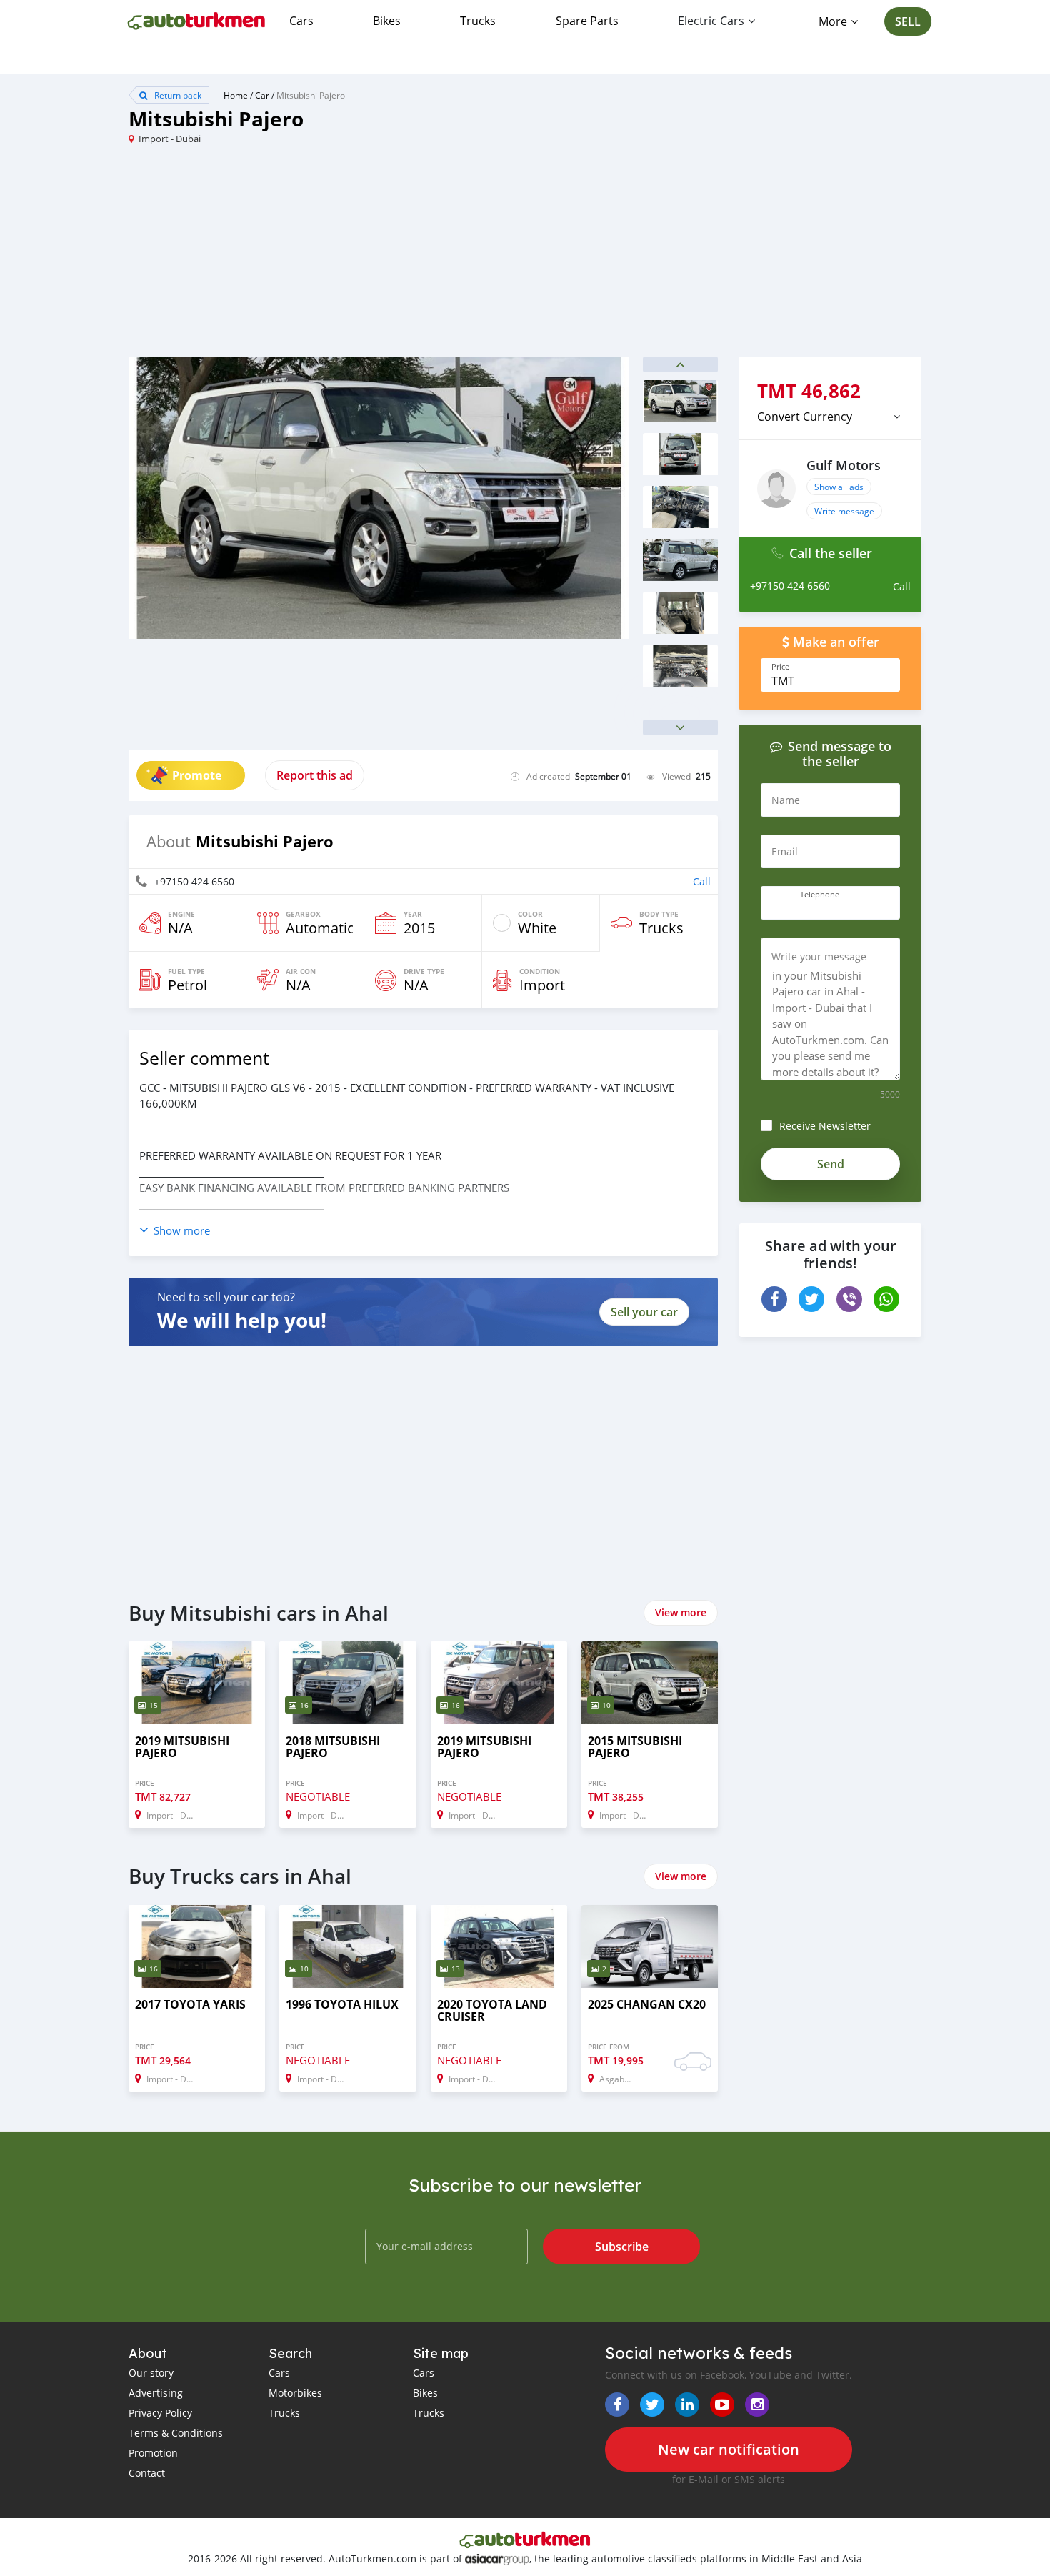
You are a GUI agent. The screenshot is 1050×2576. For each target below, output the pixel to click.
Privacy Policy (160, 2413)
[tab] (830, 417)
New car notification (729, 2449)
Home (236, 95)
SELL (908, 21)
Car (262, 95)
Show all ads (839, 487)
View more (681, 1612)
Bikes (387, 21)
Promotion (153, 2453)
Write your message (819, 956)
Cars (301, 21)
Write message (844, 511)
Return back (177, 95)
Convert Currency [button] (805, 417)
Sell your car (644, 1312)
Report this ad (315, 775)
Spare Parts (587, 21)
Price (780, 667)
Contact (147, 2473)
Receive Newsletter (825, 1126)
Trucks (478, 21)
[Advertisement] (327, 257)
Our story (151, 2373)
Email (785, 851)
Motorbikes (295, 2393)
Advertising (156, 2393)
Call (702, 881)
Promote (197, 775)
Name (786, 800)
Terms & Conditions (176, 2433)
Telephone (820, 895)
